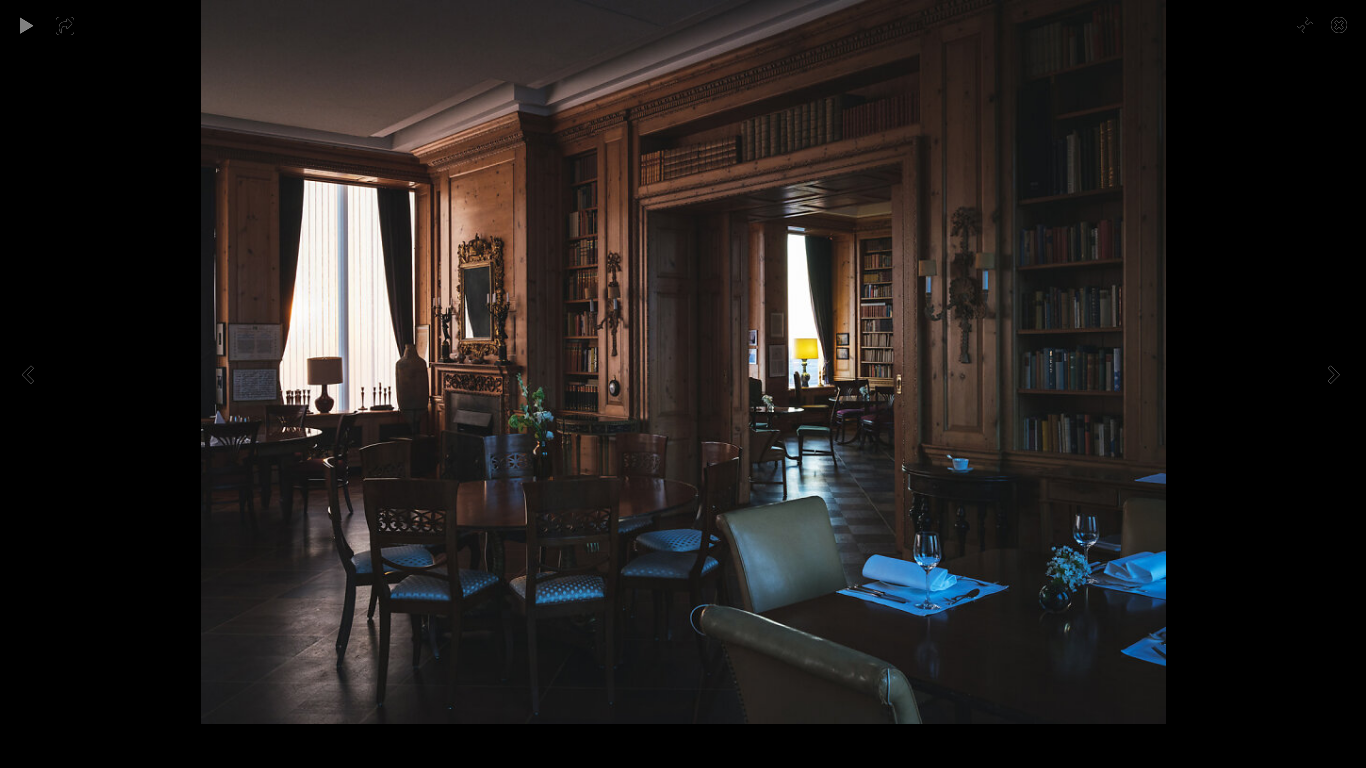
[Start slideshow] (27, 25)
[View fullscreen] (1296, 25)
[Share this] (79, 25)
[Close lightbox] (1341, 25)
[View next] (1336, 384)
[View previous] (30, 384)
